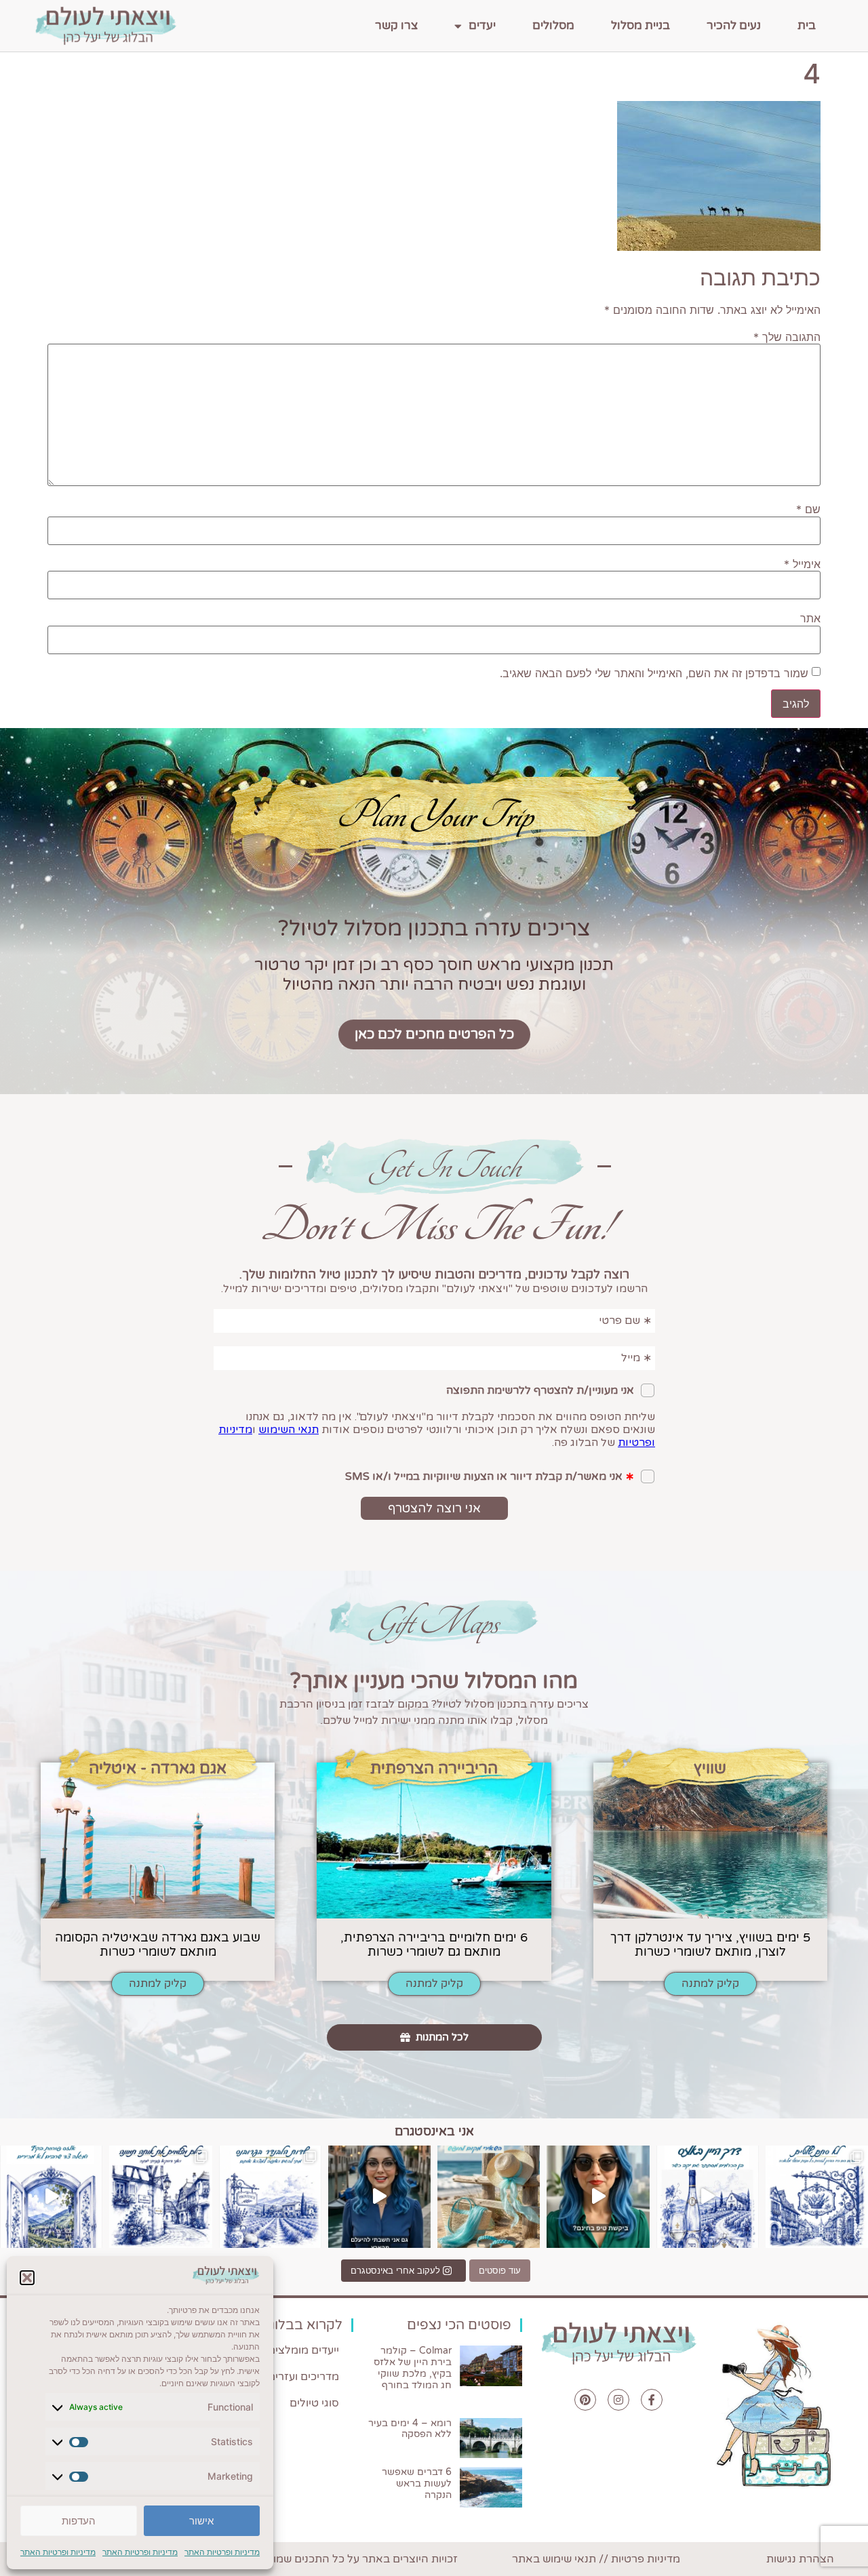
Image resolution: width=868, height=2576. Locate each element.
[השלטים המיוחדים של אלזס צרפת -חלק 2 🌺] (817, 2197)
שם (808, 509)
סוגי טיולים (314, 2403)
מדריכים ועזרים (303, 2377)
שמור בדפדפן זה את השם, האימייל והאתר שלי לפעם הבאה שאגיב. (654, 673)
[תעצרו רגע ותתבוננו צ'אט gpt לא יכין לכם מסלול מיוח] (160, 2197)
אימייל (802, 564)
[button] (27, 2278)
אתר (810, 618)
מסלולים (553, 25)
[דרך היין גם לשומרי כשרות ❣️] (708, 2197)
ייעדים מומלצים (303, 2350)
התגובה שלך (787, 337)
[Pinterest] (585, 2400)
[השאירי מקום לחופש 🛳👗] (489, 2197)
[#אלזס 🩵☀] (51, 2197)
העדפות (79, 2521)
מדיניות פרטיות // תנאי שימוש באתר (596, 2559)
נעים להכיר (734, 25)
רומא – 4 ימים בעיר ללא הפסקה (410, 2429)
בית (807, 25)
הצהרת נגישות (800, 2559)
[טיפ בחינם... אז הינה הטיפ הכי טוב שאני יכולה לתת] (598, 2197)
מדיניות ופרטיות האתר (222, 2552)
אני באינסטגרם (434, 2131)
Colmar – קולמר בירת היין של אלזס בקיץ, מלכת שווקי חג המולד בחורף (413, 2368)
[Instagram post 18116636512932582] (270, 2197)
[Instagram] (618, 2400)
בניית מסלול (640, 25)
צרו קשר (396, 25)
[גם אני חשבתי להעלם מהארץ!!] (379, 2197)
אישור (201, 2521)
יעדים (482, 25)
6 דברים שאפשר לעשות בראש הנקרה (417, 2483)
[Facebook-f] (652, 2400)
